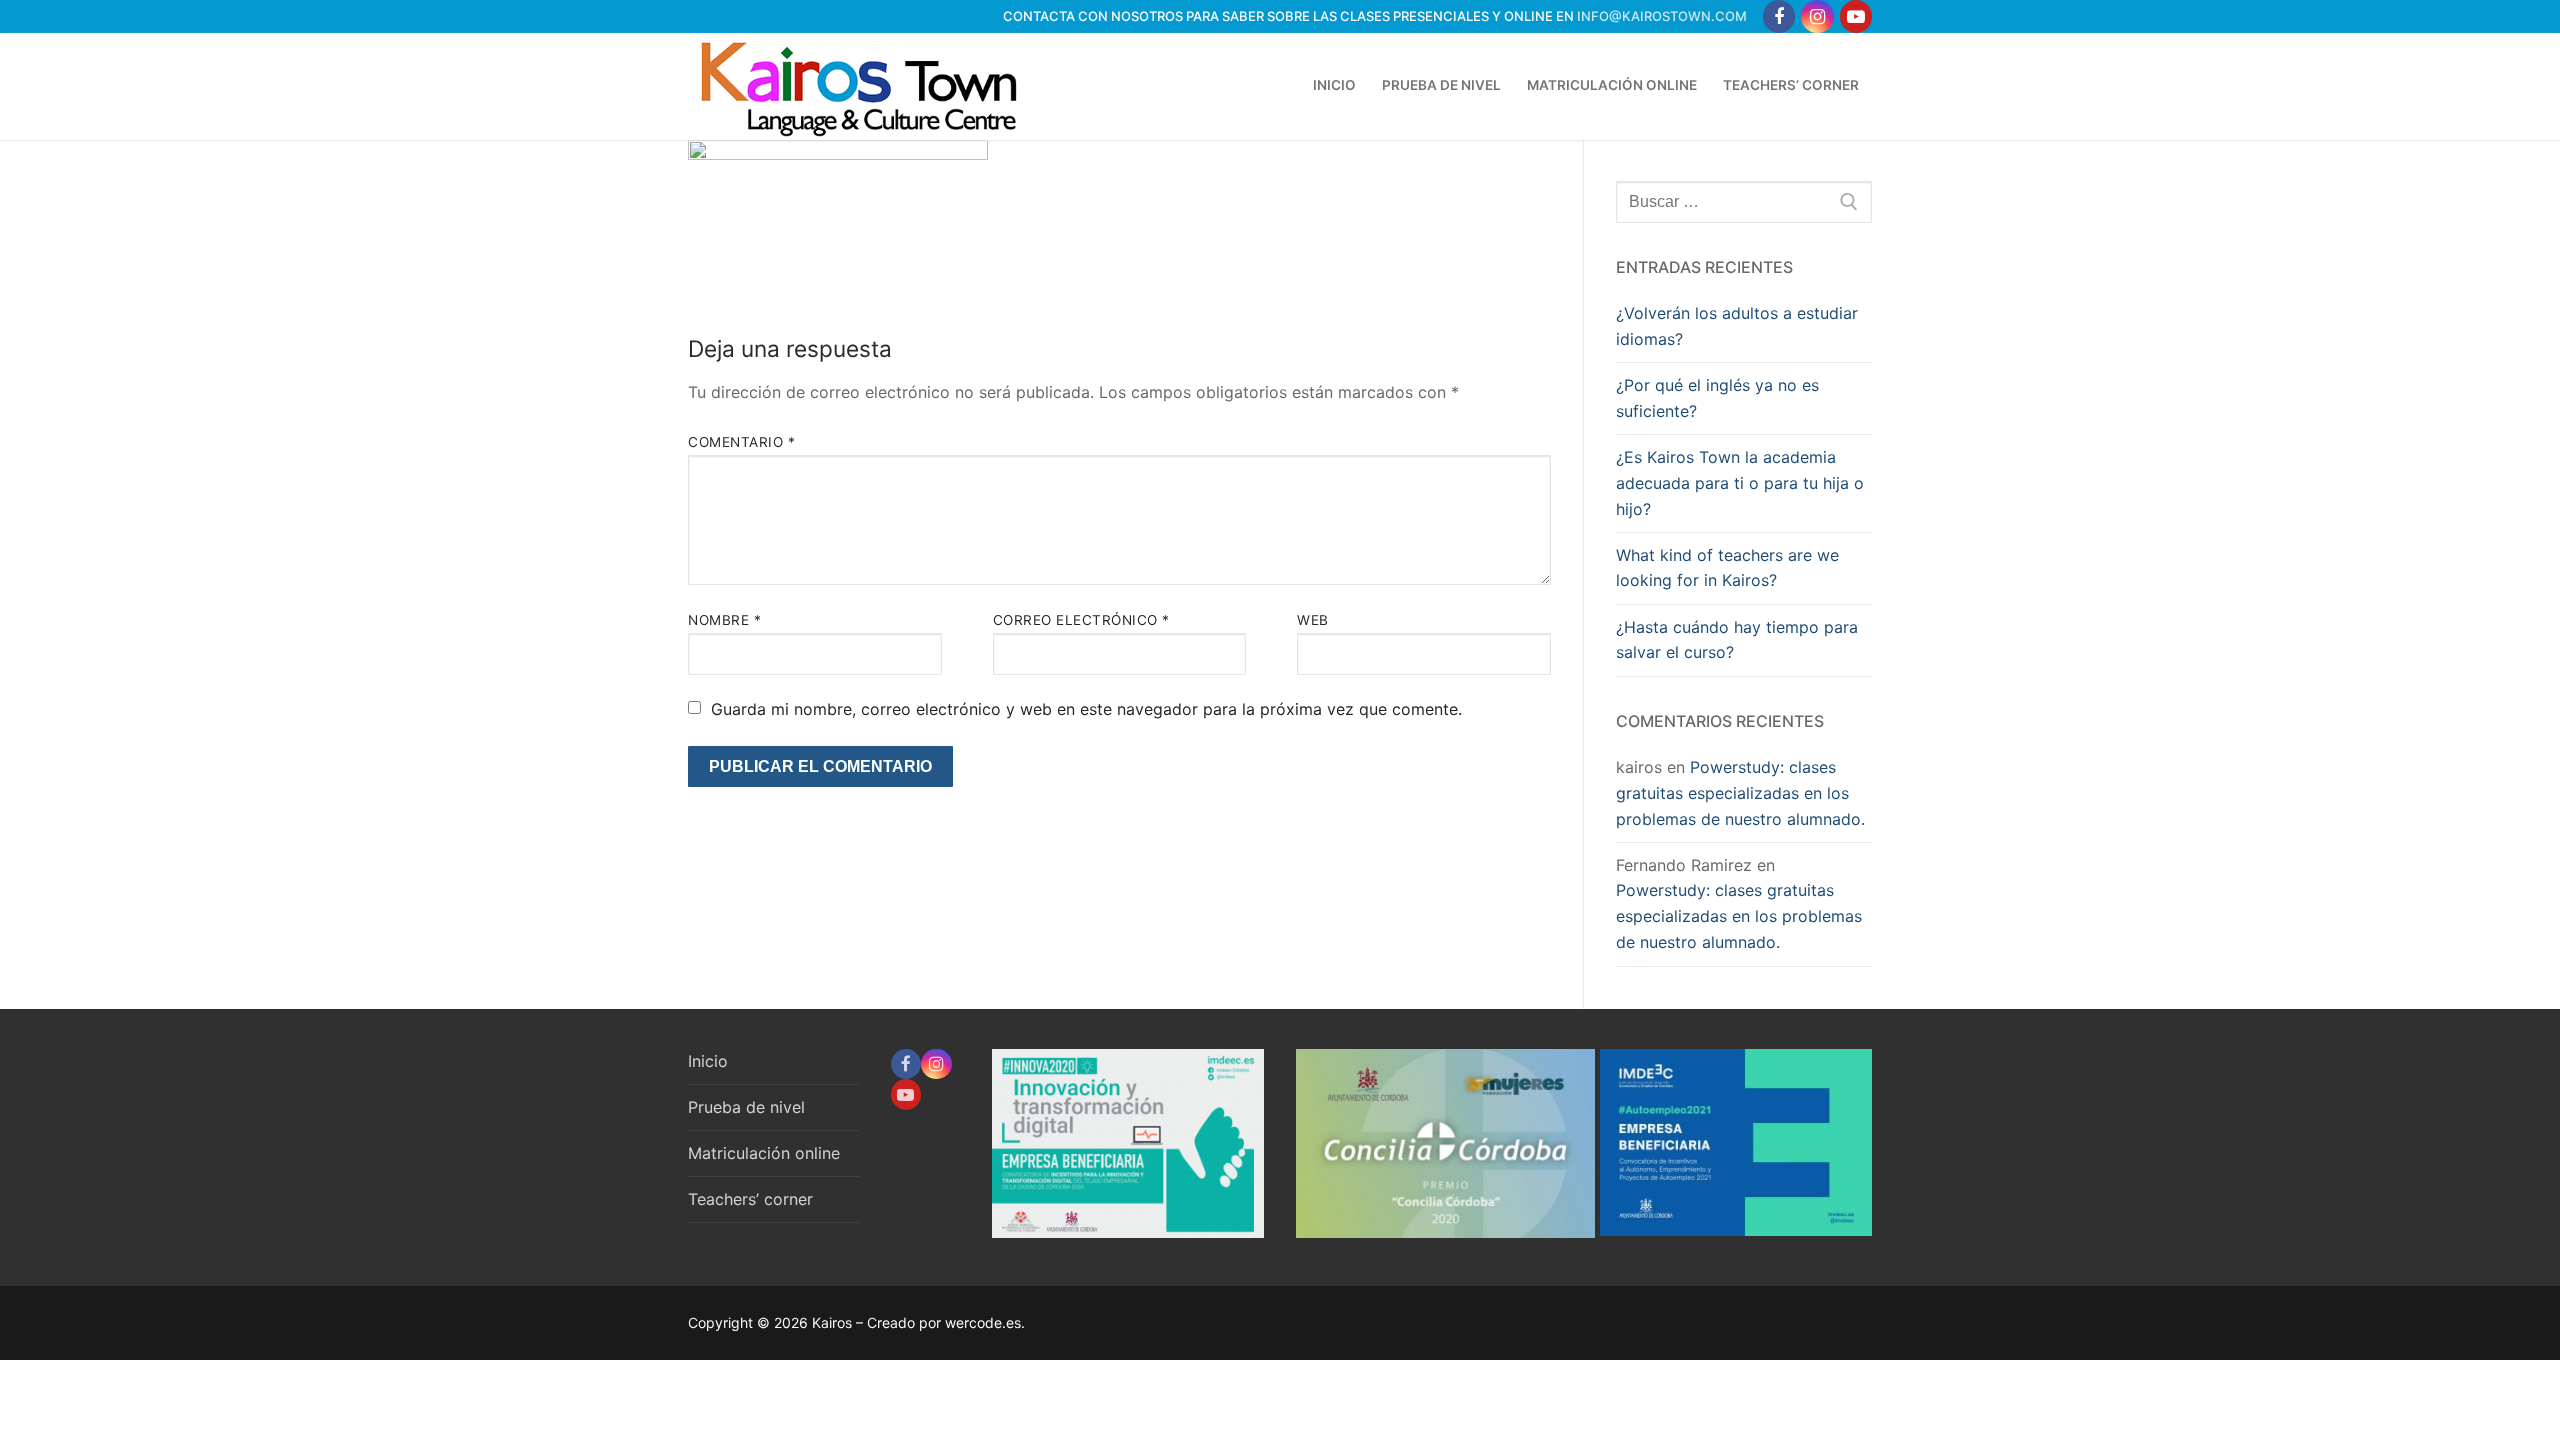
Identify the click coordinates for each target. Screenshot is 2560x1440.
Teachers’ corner (750, 1199)
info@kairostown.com (1662, 16)
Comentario (741, 442)
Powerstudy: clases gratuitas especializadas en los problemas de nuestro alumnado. (1740, 793)
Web (1313, 620)
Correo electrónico (1081, 620)
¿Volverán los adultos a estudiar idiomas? (1737, 326)
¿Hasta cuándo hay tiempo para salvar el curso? (1737, 640)
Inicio (708, 1061)
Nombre (724, 620)
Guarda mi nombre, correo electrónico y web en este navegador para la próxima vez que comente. (1086, 709)
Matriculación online (764, 1153)
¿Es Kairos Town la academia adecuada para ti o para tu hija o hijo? (1740, 483)
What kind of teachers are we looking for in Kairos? (1727, 568)
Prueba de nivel (746, 1107)
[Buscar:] (1744, 202)
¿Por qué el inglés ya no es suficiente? (1717, 398)
